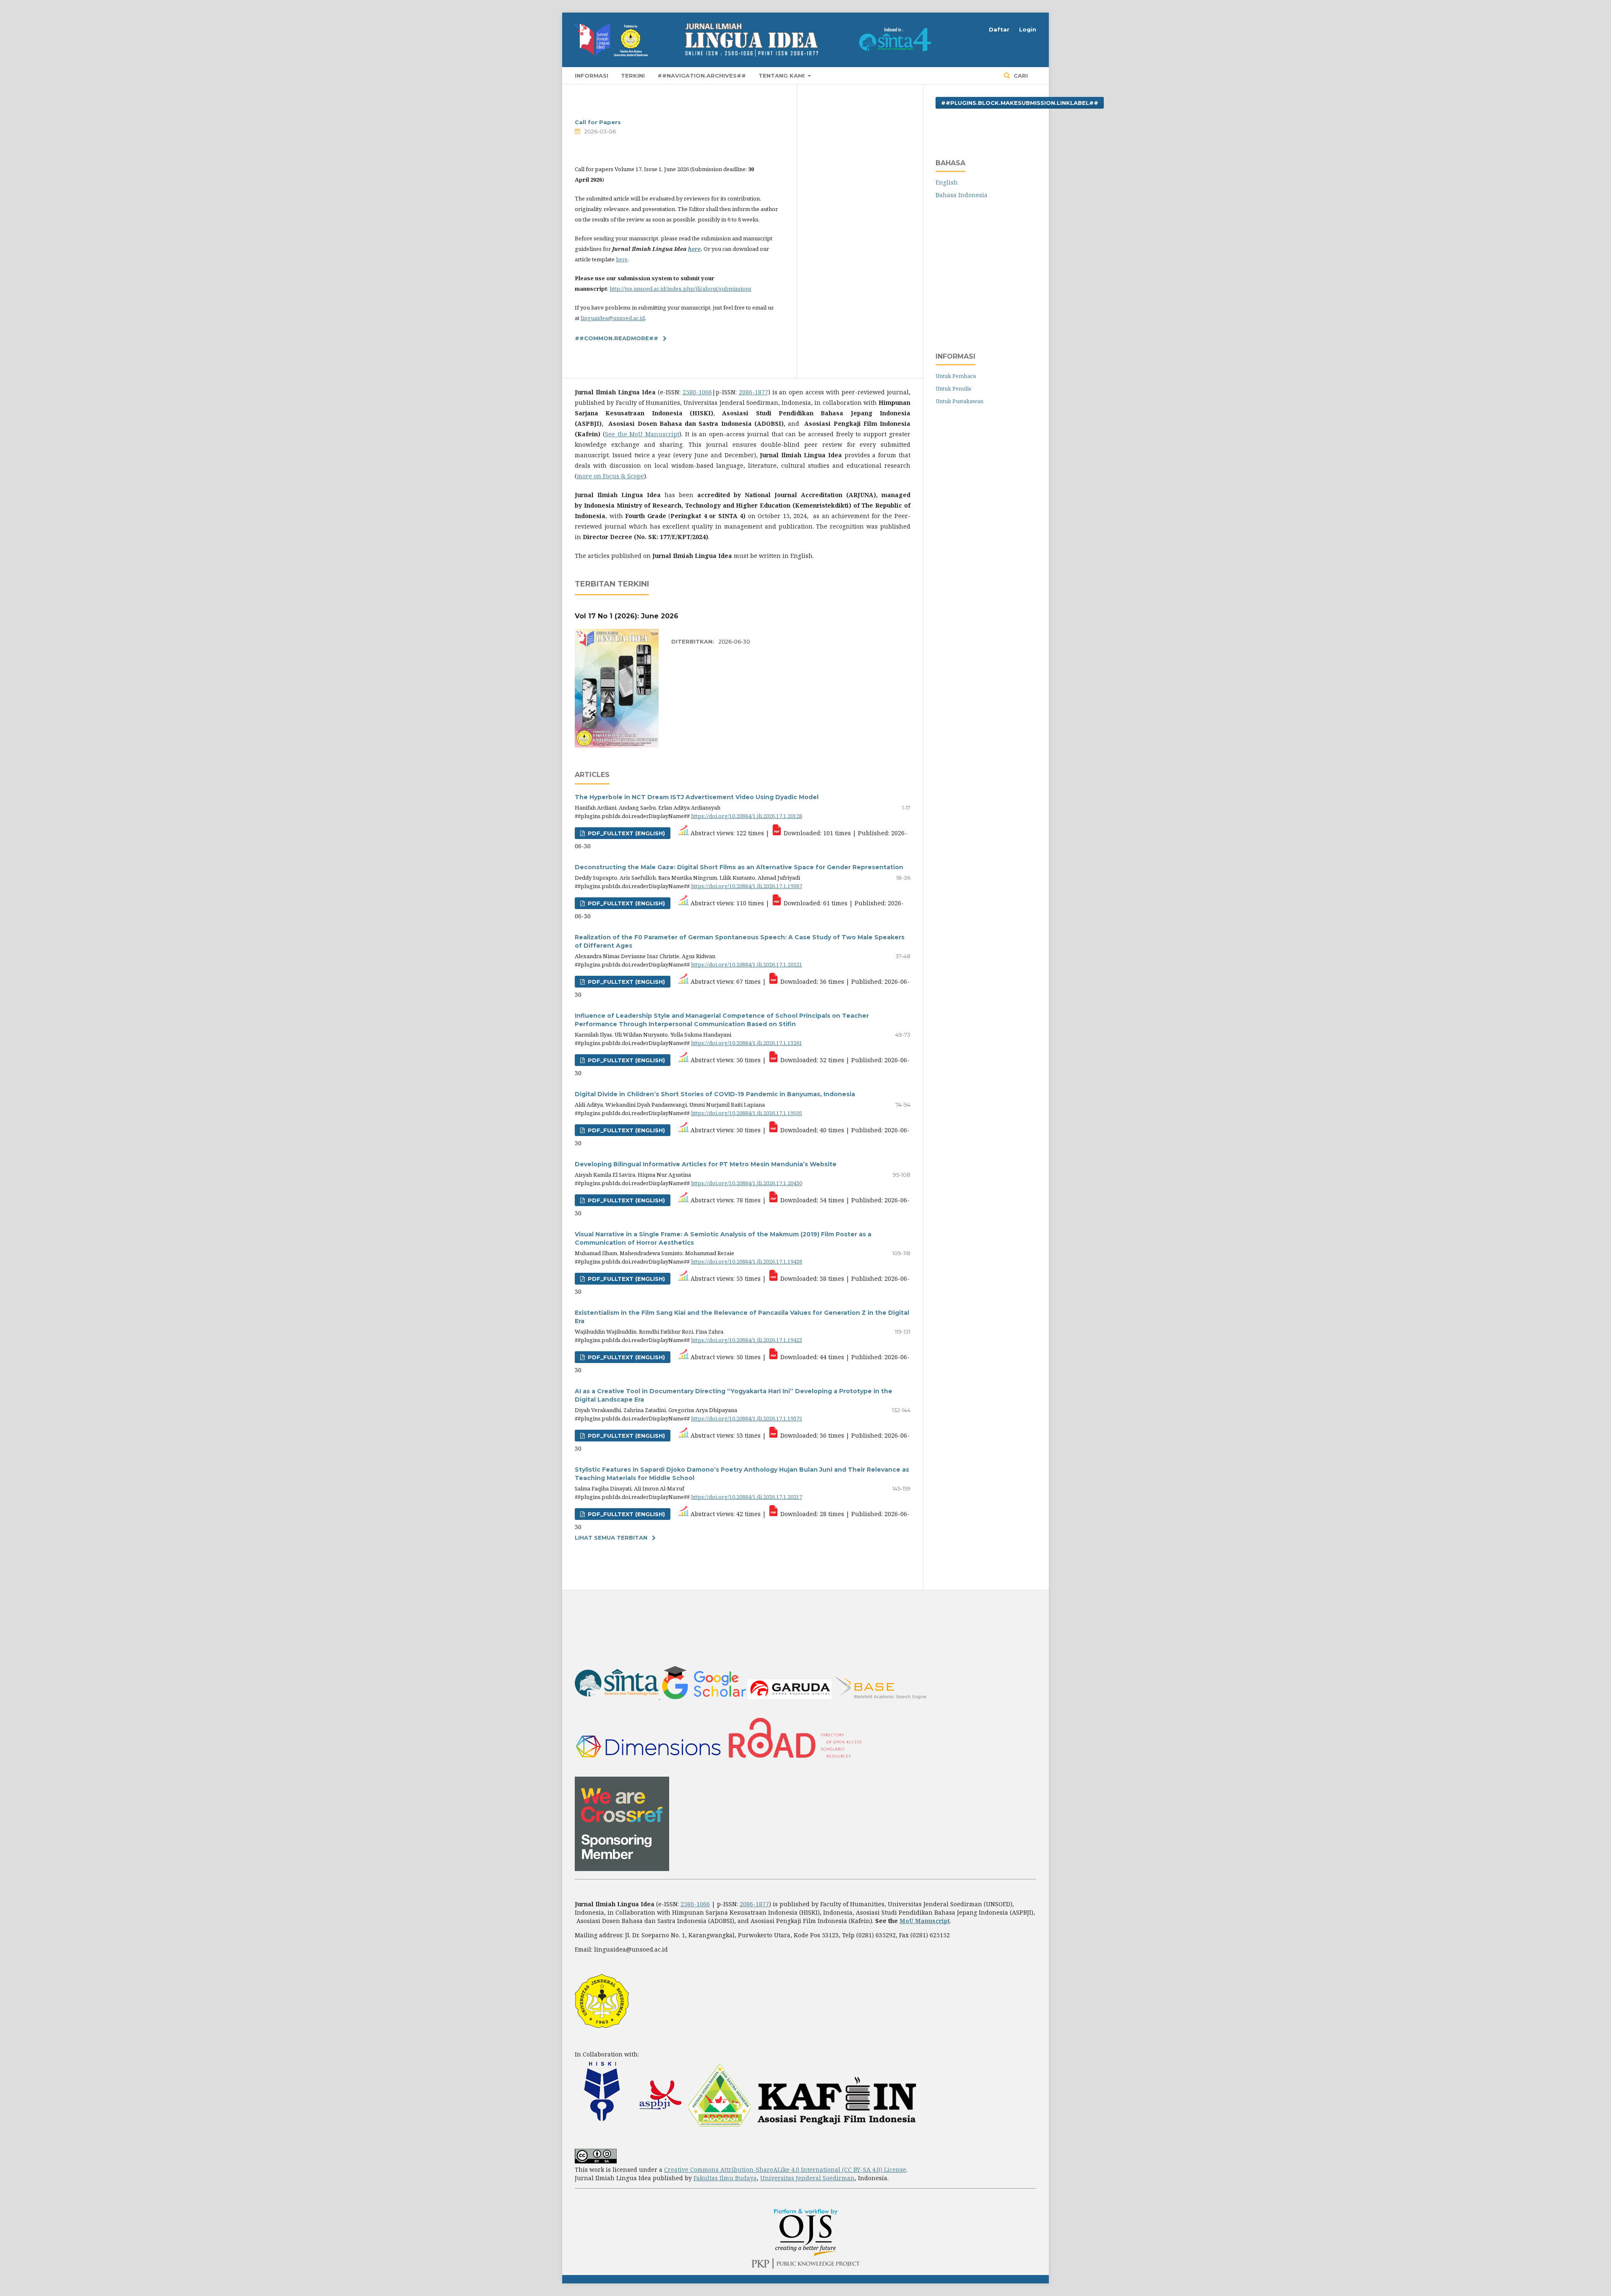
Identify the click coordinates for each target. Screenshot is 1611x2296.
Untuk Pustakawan (959, 401)
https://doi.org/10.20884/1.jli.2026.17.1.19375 (747, 1418)
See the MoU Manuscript (642, 434)
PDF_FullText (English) (626, 833)
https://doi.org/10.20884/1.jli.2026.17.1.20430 (747, 1183)
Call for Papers (598, 122)
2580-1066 (697, 392)
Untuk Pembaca (956, 376)
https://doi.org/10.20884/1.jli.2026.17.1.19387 (747, 886)
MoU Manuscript (925, 1921)
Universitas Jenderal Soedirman (807, 2178)
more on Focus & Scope (610, 476)
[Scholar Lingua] (704, 1697)
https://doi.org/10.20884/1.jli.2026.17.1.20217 (747, 1497)
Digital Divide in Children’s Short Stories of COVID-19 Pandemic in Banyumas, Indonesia (715, 1094)
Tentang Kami (782, 76)
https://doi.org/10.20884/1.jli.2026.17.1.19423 (747, 1340)
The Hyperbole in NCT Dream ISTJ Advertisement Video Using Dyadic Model (697, 797)
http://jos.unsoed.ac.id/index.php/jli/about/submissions (680, 289)
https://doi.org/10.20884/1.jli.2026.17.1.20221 (747, 964)
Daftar (999, 29)
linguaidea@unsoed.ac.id (613, 318)
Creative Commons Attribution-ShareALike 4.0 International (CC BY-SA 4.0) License (785, 2170)
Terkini (633, 76)
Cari (1020, 76)
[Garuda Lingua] (790, 1697)
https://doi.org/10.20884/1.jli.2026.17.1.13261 (747, 1043)
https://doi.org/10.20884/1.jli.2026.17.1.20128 (747, 816)
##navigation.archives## (702, 76)
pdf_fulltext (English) (626, 903)
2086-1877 (753, 392)
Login (1028, 29)
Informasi (592, 76)
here (694, 249)
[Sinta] (618, 1697)
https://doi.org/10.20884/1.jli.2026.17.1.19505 (747, 1113)
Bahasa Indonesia (962, 195)
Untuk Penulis (953, 388)
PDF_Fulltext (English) (626, 1060)
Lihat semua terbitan (611, 1538)
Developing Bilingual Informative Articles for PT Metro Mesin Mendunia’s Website (706, 1164)
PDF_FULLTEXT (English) (626, 1357)
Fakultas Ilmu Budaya (725, 2178)
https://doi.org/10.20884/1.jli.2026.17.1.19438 (747, 1261)
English (947, 182)
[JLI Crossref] (622, 1869)
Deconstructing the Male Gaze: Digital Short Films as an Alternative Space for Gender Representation (739, 867)
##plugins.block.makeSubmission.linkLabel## (1020, 103)
